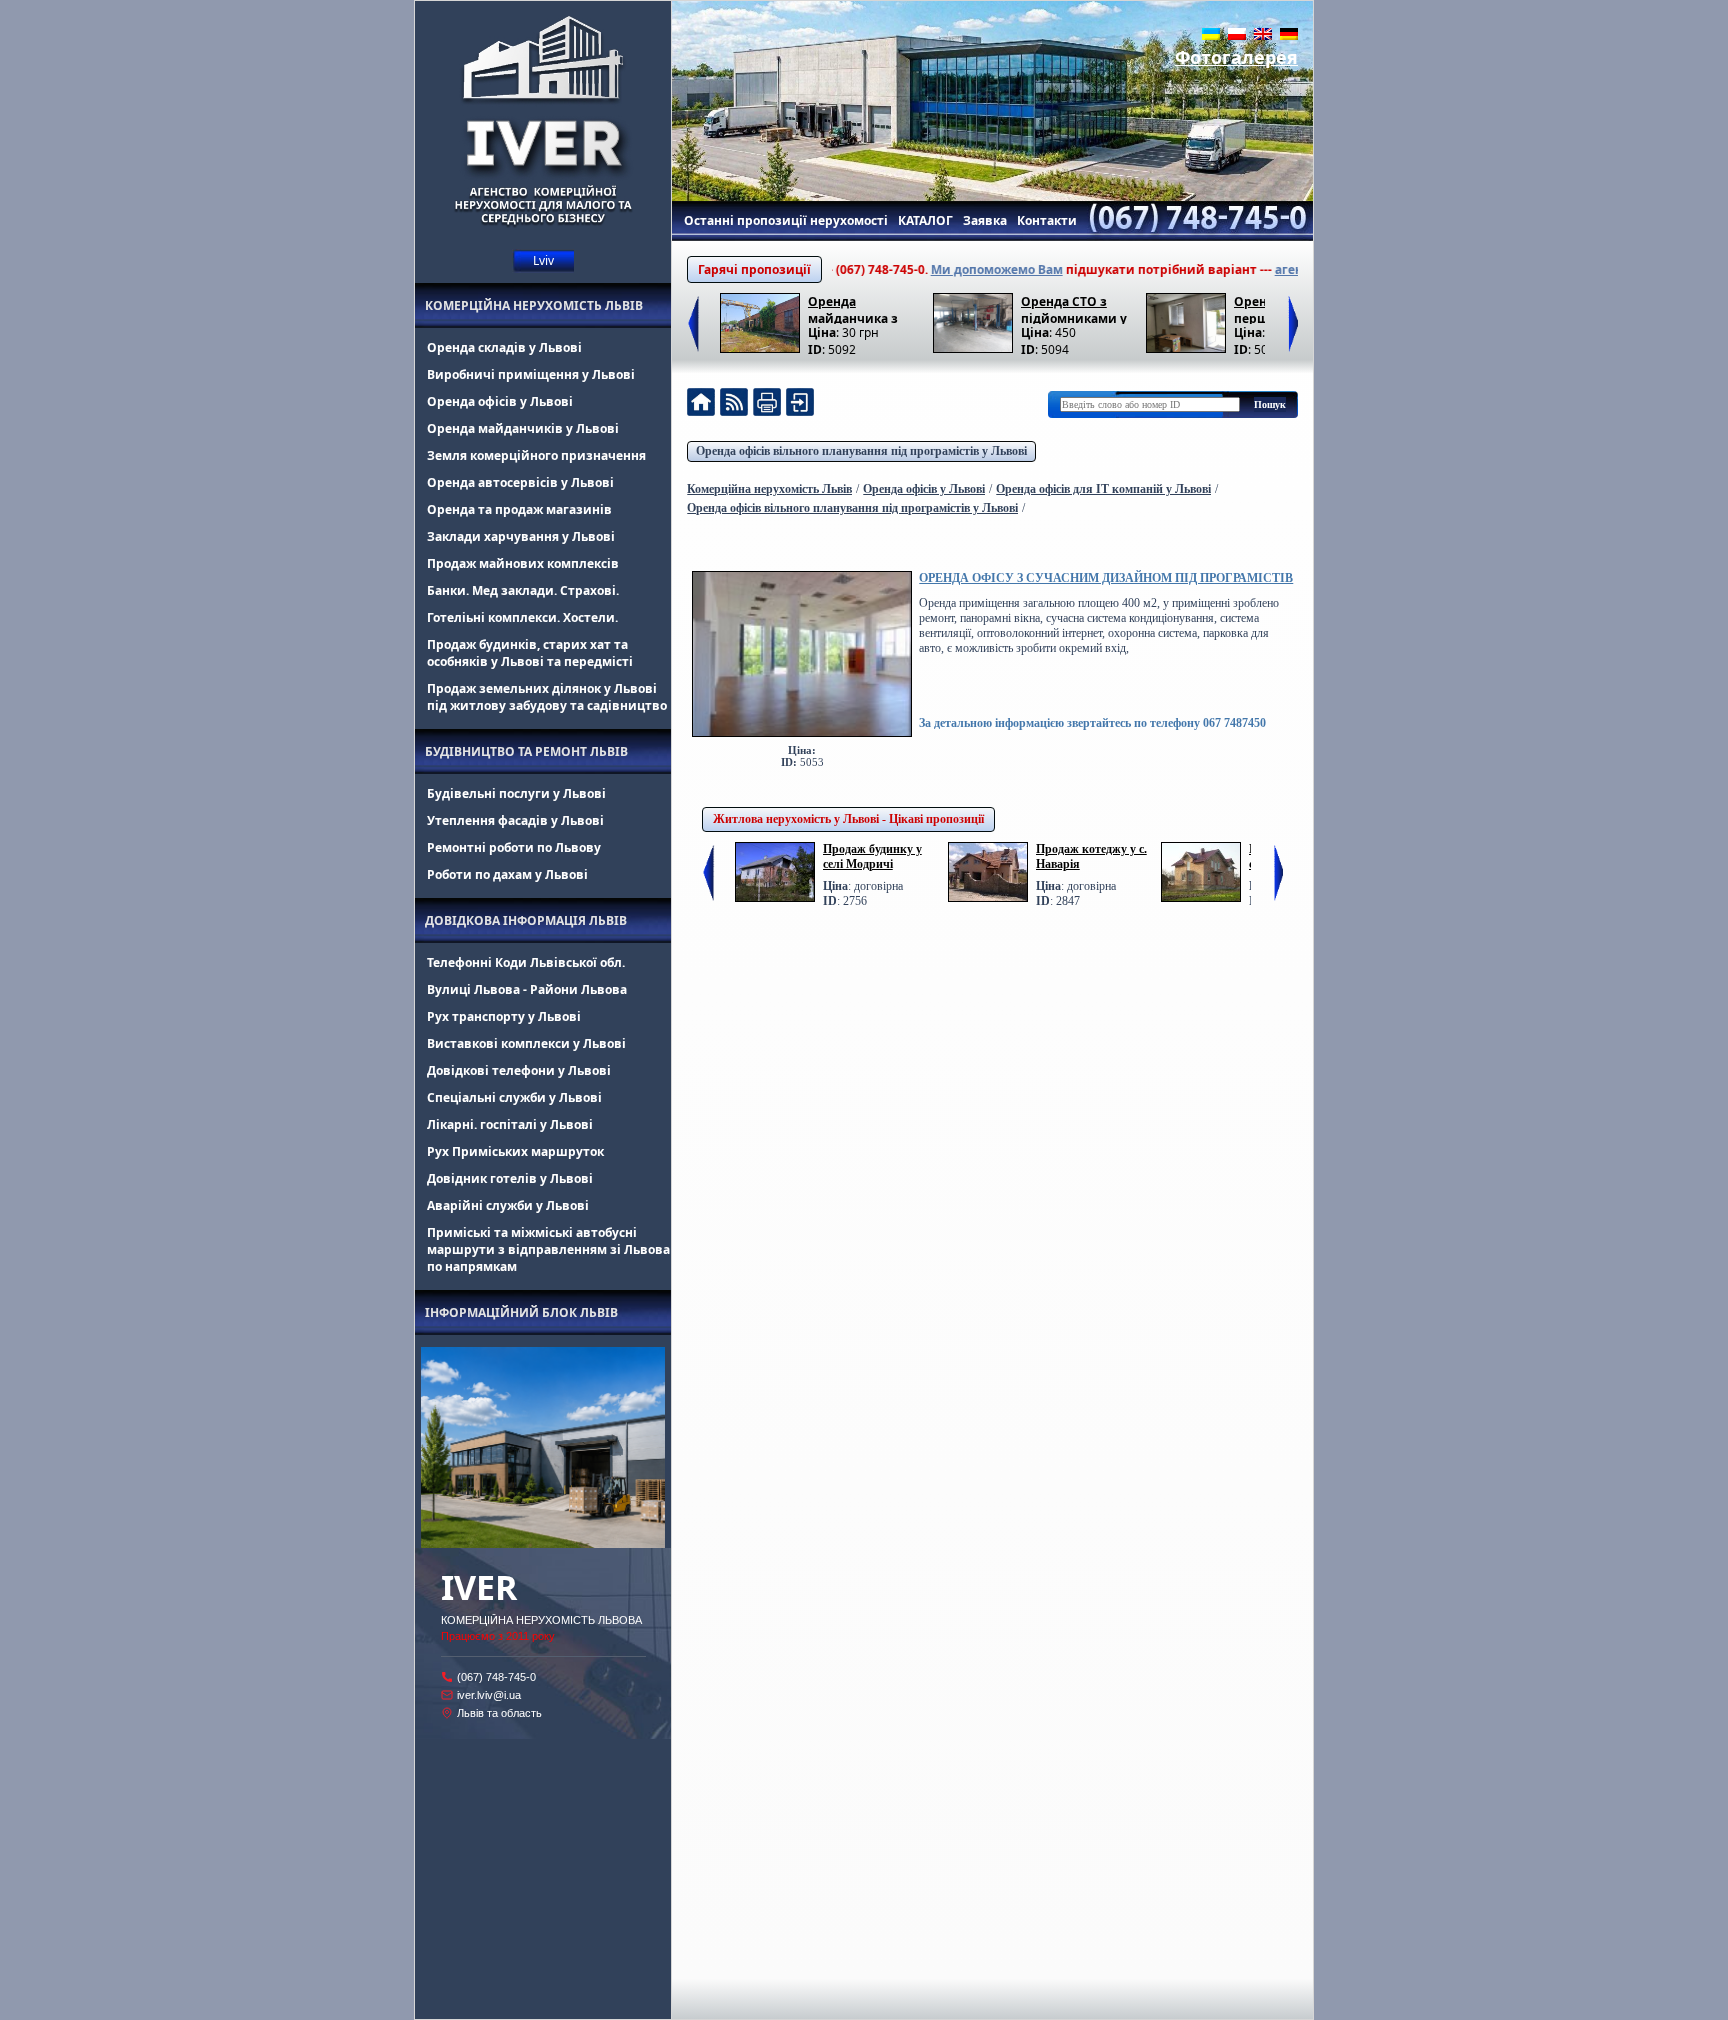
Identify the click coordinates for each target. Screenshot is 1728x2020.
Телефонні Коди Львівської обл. (526, 962)
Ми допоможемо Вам (950, 269)
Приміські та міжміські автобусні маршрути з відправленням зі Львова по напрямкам (548, 1249)
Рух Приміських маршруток (515, 1151)
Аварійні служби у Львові (508, 1205)
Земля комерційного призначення (536, 455)
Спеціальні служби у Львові (514, 1097)
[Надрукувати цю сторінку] (767, 404)
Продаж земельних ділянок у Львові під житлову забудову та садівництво (547, 697)
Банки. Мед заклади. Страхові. (523, 590)
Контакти (1047, 220)
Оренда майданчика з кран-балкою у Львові (853, 308)
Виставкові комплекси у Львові (526, 1043)
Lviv (543, 260)
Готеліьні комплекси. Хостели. (522, 617)
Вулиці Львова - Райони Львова (527, 989)
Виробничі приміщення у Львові (531, 374)
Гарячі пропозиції (754, 269)
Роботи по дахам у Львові (507, 874)
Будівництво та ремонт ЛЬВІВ (526, 751)
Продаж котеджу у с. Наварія (1091, 856)
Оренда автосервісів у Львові (520, 482)
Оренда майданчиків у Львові (523, 428)
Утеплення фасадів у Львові (515, 820)
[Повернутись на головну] (701, 404)
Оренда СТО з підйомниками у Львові (1074, 308)
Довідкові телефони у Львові (519, 1070)
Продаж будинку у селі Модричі (872, 856)
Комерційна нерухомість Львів (534, 305)
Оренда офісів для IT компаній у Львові (1103, 489)
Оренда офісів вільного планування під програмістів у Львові (861, 451)
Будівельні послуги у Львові (516, 793)
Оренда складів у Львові (504, 347)
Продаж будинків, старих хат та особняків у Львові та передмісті (530, 653)
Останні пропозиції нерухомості (786, 220)
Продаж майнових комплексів (523, 563)
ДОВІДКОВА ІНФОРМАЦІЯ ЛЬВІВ (526, 920)
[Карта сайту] (800, 404)
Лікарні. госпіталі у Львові (510, 1124)
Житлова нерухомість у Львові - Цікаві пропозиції (848, 819)
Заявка (985, 220)
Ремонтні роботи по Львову (514, 847)
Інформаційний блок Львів (521, 1312)
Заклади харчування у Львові (521, 536)
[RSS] (734, 404)
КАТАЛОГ (925, 220)
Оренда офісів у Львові (500, 401)
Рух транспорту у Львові (504, 1016)
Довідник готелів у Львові (510, 1178)
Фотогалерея (1236, 57)
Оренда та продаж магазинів (519, 509)
